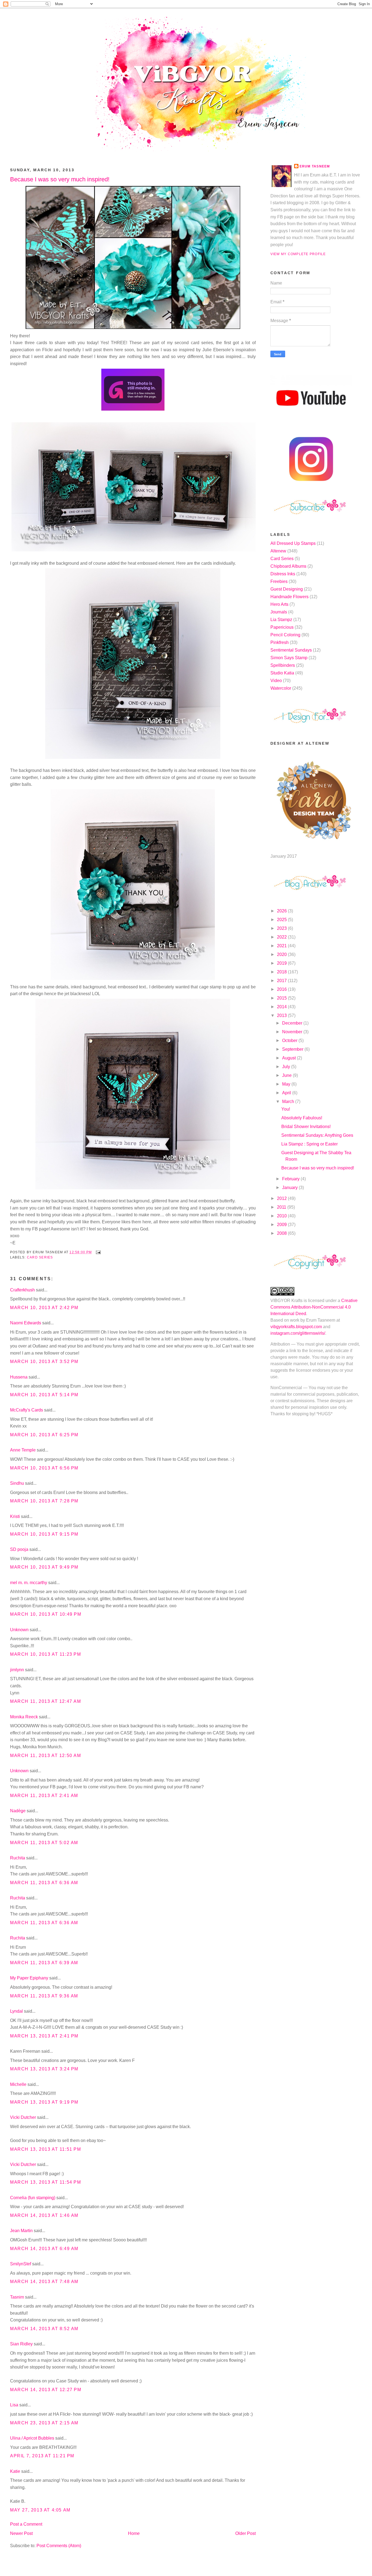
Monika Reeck (24, 1717)
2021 (282, 946)
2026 (282, 911)
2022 (282, 937)
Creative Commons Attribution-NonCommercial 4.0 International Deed (314, 1307)
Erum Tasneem (315, 166)
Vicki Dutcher (23, 2117)
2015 (282, 998)
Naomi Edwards (26, 1323)
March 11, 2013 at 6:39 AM (44, 1963)
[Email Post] (97, 1252)
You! (286, 1109)
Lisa (14, 2405)
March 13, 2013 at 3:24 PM (44, 2069)
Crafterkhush (22, 1290)
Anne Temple (23, 1450)
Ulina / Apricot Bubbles (32, 2438)
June (287, 1075)
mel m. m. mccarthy (29, 1583)
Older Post (246, 2533)
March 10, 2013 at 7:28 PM (44, 1501)
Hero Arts (279, 604)
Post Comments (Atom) (59, 2546)
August (289, 1058)
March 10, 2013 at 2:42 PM (44, 1308)
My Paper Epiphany (29, 1978)
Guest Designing (287, 589)
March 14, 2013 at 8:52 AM (44, 2329)
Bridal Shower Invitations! (306, 1127)
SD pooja (19, 1549)
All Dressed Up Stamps (293, 543)
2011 (282, 1207)
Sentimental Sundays (291, 650)
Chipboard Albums (288, 566)
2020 (282, 954)
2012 (282, 1198)
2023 (282, 928)
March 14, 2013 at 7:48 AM (44, 2282)
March (289, 1101)
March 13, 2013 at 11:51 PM (46, 2149)
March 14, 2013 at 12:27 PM (46, 2390)
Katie (15, 2471)
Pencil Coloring (285, 635)
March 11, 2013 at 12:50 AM (46, 1755)
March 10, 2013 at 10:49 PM (46, 1614)
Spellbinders (283, 665)
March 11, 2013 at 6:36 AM (44, 1883)
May (287, 1084)
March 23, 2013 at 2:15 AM (44, 2423)
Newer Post (21, 2533)
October (290, 1041)
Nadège (18, 1811)
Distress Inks (283, 574)
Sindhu (17, 1483)
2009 (282, 1225)
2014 (282, 1007)
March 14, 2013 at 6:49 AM (44, 2249)
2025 (282, 920)
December (293, 1023)
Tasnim (17, 2297)
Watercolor (281, 688)
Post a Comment (26, 2524)
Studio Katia (282, 673)
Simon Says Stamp (289, 658)
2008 (282, 1233)
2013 (282, 1015)
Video (276, 681)
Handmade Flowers (289, 597)
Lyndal (16, 2011)
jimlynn (17, 1670)
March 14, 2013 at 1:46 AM (44, 2215)
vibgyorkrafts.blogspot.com (296, 1327)
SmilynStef (21, 2264)
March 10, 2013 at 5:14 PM (44, 1395)
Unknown (19, 1630)
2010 (282, 1216)
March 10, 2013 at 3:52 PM (44, 1362)
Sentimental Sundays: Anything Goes (317, 1135)
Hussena (19, 1377)
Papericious (282, 627)
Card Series (40, 1257)
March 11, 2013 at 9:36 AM (44, 1996)
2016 (282, 989)
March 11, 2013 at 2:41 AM (44, 1796)
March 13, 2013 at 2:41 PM (44, 2036)
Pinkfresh (280, 642)
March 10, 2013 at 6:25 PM (44, 1435)
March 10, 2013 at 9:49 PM (44, 1567)
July (287, 1067)
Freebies (279, 581)
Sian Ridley (21, 2344)
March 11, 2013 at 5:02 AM (44, 1843)
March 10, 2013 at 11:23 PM (46, 1654)
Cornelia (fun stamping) (33, 2198)
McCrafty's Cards (27, 1410)
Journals (279, 612)
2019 (282, 963)
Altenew (278, 551)
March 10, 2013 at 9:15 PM (44, 1534)
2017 (282, 981)
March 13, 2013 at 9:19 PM (44, 2102)
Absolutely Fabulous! (302, 1118)
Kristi (16, 1516)
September (293, 1049)
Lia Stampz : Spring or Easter (310, 1144)
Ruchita (18, 1858)
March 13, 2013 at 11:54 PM (46, 2182)
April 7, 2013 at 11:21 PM (42, 2456)
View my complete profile (298, 254)
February (291, 1179)
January (290, 1188)
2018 (282, 972)
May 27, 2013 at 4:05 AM (40, 2510)
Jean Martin (21, 2231)
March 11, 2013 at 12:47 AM (46, 1701)
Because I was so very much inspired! (60, 179)
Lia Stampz (281, 620)
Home (134, 2533)
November (293, 1032)
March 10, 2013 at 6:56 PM (44, 1468)
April (287, 1093)
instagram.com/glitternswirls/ (298, 1333)
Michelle (18, 2084)
